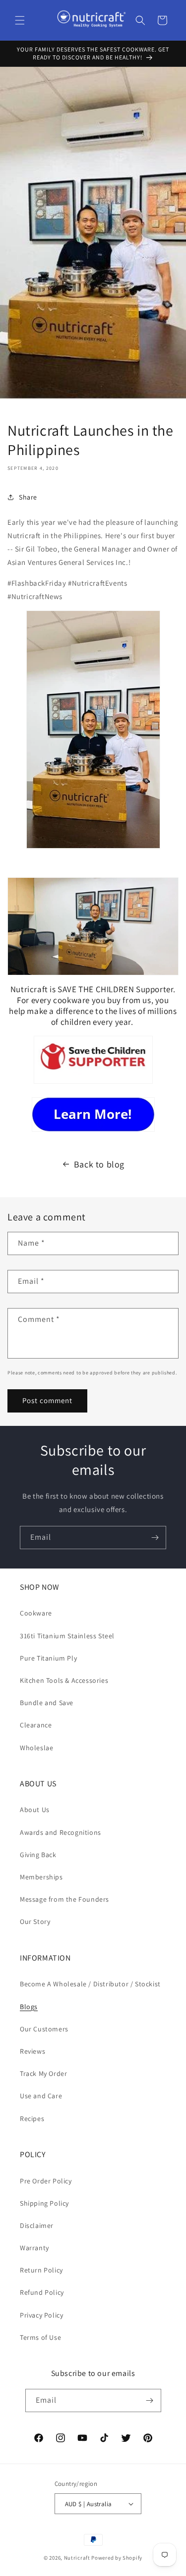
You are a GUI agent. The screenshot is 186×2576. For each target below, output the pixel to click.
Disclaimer (37, 2225)
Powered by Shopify (117, 2558)
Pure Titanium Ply (48, 1658)
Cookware (36, 1613)
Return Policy (41, 2270)
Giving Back (38, 1855)
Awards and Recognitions (61, 1832)
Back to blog (99, 1164)
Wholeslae (36, 1748)
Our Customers (44, 2029)
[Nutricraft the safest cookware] (93, 1114)
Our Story (35, 1921)
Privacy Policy (41, 2315)
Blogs (29, 2007)
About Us (35, 1810)
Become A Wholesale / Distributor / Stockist (90, 1984)
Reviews (32, 2051)
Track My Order (43, 2073)
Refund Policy (42, 2292)
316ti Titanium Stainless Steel (67, 1636)
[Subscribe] (155, 1538)
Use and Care (41, 2096)
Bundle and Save (47, 1703)
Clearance (36, 1725)
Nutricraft (77, 2558)
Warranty (34, 2248)
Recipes (32, 2119)
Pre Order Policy (46, 2181)
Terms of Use (40, 2337)
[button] (20, 20)
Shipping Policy (44, 2203)
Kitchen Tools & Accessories (64, 1680)
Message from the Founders (64, 1899)
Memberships (41, 1877)
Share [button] (28, 497)
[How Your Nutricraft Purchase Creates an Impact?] (93, 1083)
